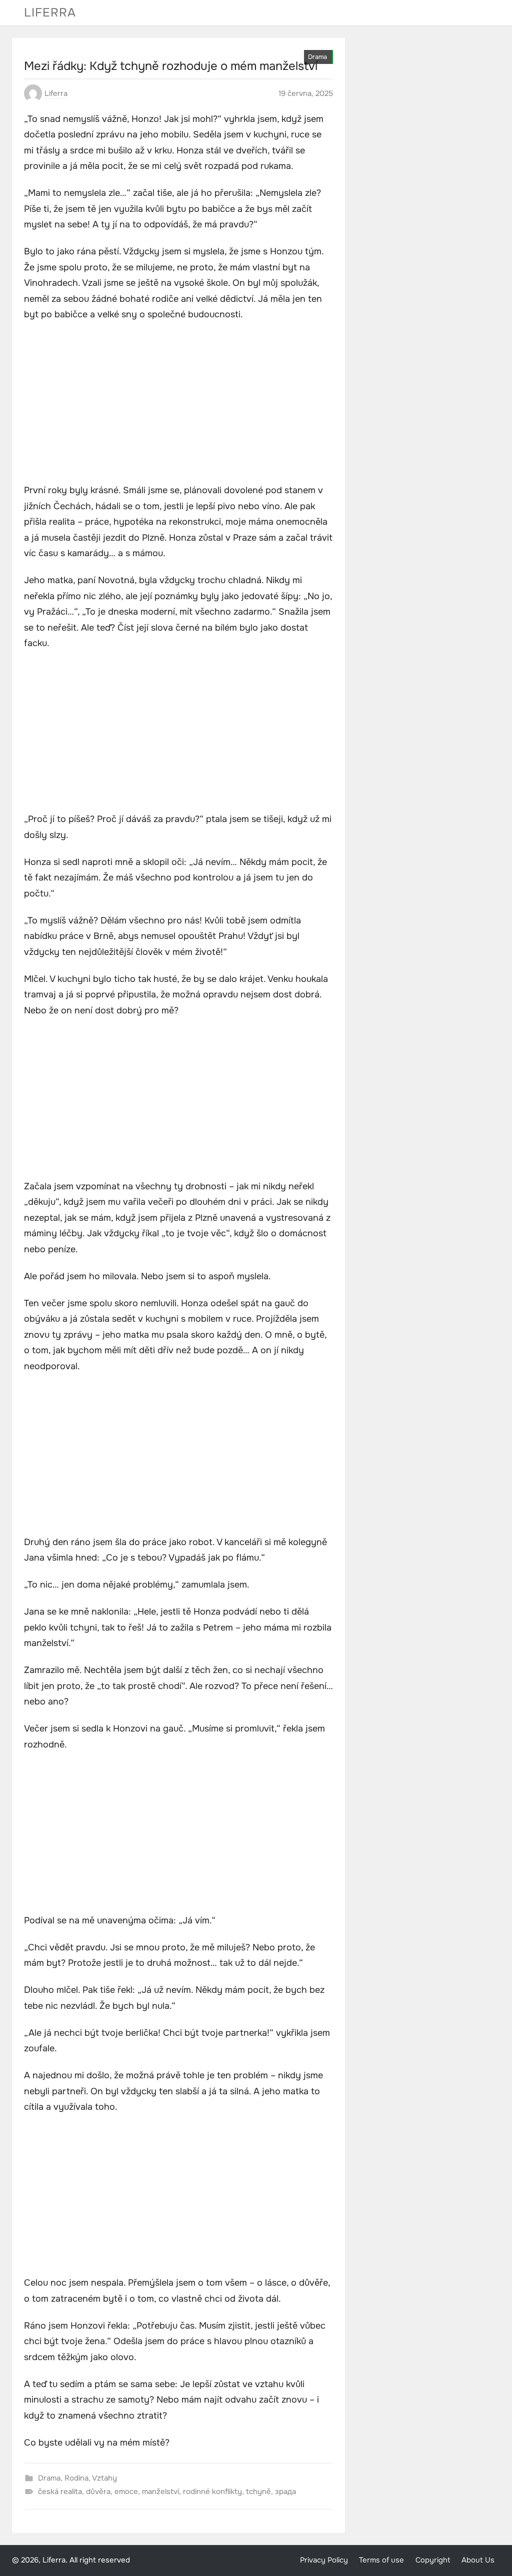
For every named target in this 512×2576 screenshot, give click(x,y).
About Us (478, 2560)
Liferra (50, 12)
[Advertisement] (178, 404)
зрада (285, 2492)
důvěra (98, 2492)
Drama (317, 57)
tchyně (258, 2492)
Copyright (433, 2560)
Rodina (76, 2478)
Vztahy (104, 2478)
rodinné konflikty (212, 2492)
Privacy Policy (324, 2560)
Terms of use (381, 2560)
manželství (160, 2492)
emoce (126, 2492)
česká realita (60, 2492)
